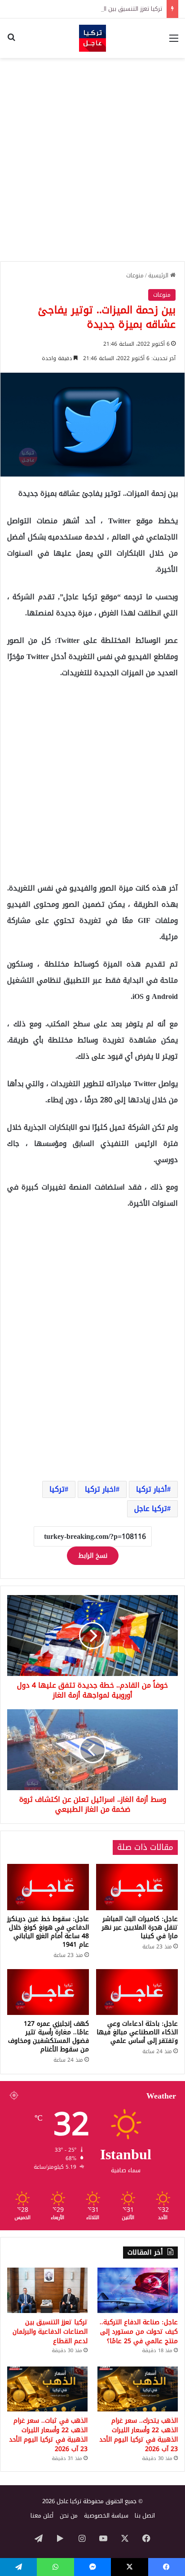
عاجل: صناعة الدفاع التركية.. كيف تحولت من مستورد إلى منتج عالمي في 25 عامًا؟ (139, 2332)
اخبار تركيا (100, 1489)
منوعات (135, 275)
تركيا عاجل (151, 1509)
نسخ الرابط (93, 1556)
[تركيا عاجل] (92, 38)
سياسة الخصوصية (106, 2516)
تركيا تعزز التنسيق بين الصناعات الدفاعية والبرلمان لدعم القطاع (85, 9)
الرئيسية (159, 275)
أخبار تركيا (152, 1489)
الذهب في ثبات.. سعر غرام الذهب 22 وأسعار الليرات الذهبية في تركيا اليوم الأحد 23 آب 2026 (48, 2435)
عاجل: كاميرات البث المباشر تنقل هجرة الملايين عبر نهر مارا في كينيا (140, 1928)
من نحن (69, 2516)
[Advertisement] (92, 160)
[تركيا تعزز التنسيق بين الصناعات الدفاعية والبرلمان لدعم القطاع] (47, 2290)
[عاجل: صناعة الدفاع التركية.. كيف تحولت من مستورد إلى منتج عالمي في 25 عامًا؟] (138, 2290)
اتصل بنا (145, 2516)
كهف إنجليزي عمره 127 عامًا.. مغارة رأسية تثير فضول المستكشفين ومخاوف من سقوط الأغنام (48, 2037)
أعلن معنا (42, 2516)
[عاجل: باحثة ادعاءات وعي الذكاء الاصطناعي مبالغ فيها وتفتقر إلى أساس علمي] (137, 1992)
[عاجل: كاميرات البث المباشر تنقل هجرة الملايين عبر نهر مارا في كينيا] (137, 1887)
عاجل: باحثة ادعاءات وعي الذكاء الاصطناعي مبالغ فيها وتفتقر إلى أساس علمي (137, 2032)
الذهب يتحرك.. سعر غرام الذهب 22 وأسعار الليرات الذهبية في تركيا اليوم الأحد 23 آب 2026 (139, 2435)
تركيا (57, 1489)
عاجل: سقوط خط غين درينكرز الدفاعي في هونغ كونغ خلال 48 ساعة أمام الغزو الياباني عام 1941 (48, 1932)
